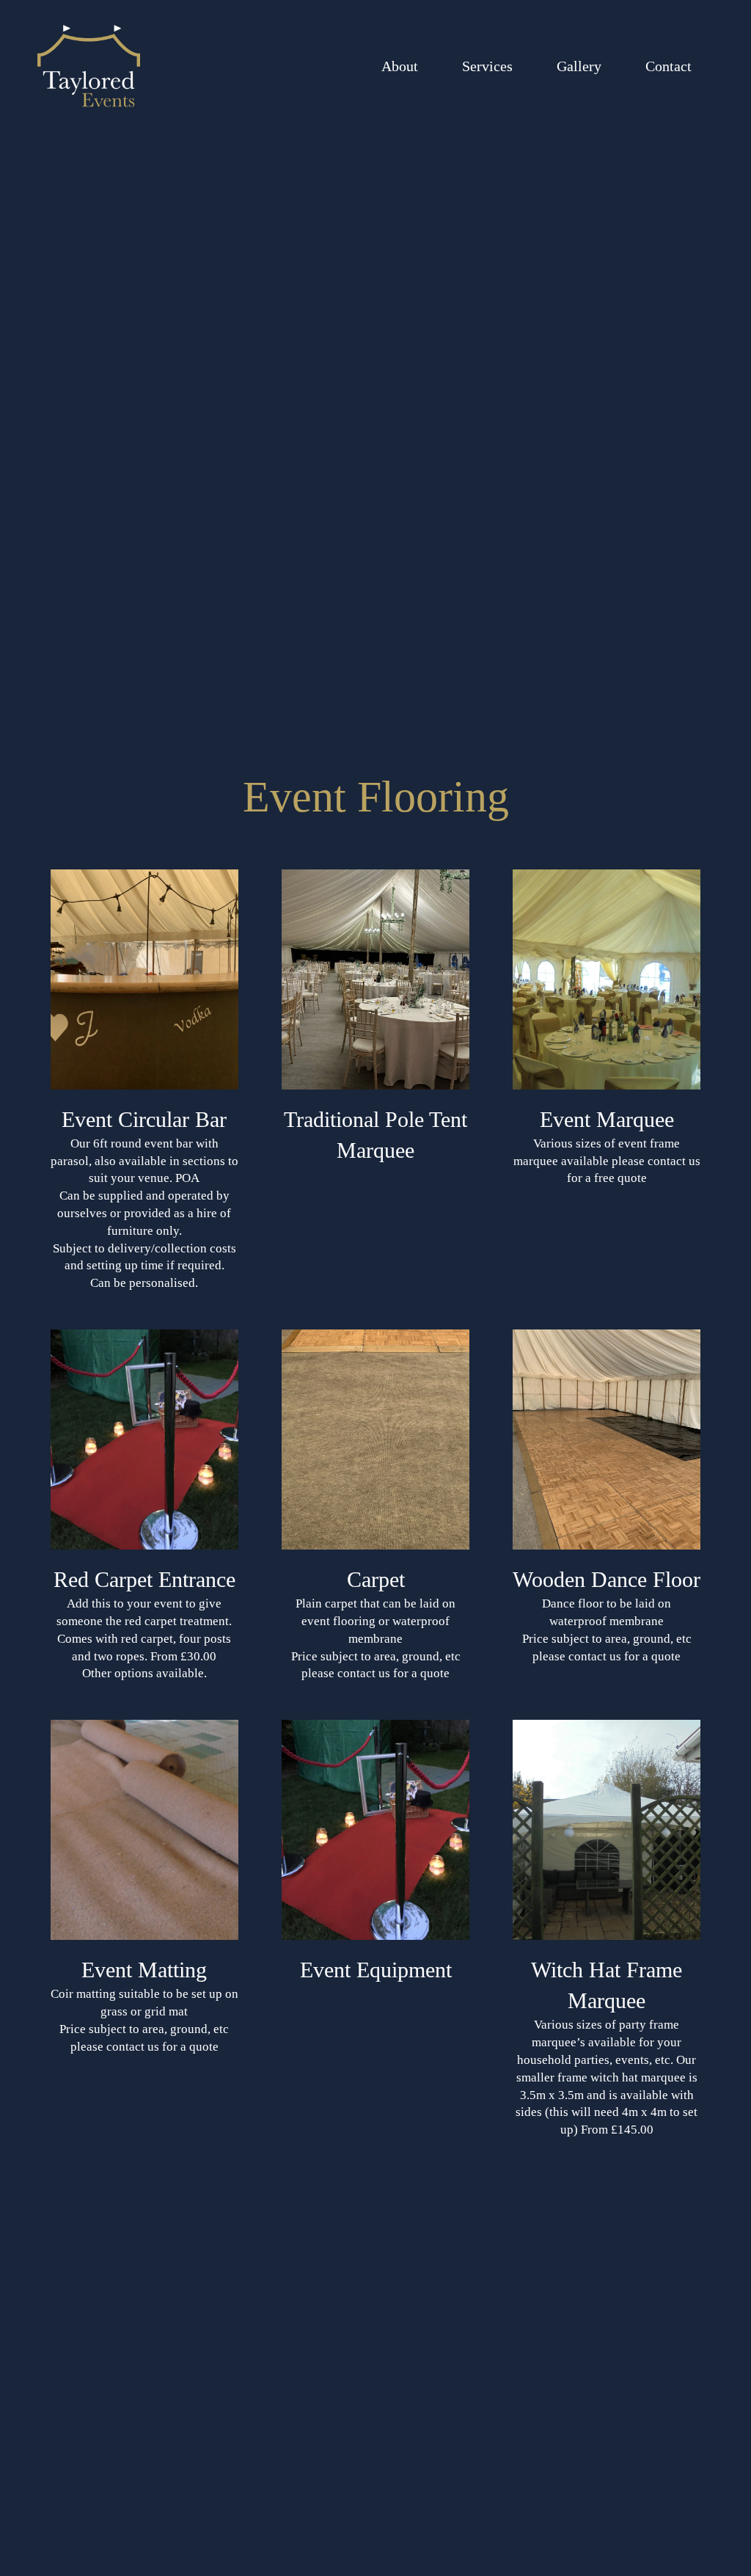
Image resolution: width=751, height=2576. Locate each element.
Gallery (579, 66)
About (400, 66)
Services (487, 66)
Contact (668, 66)
